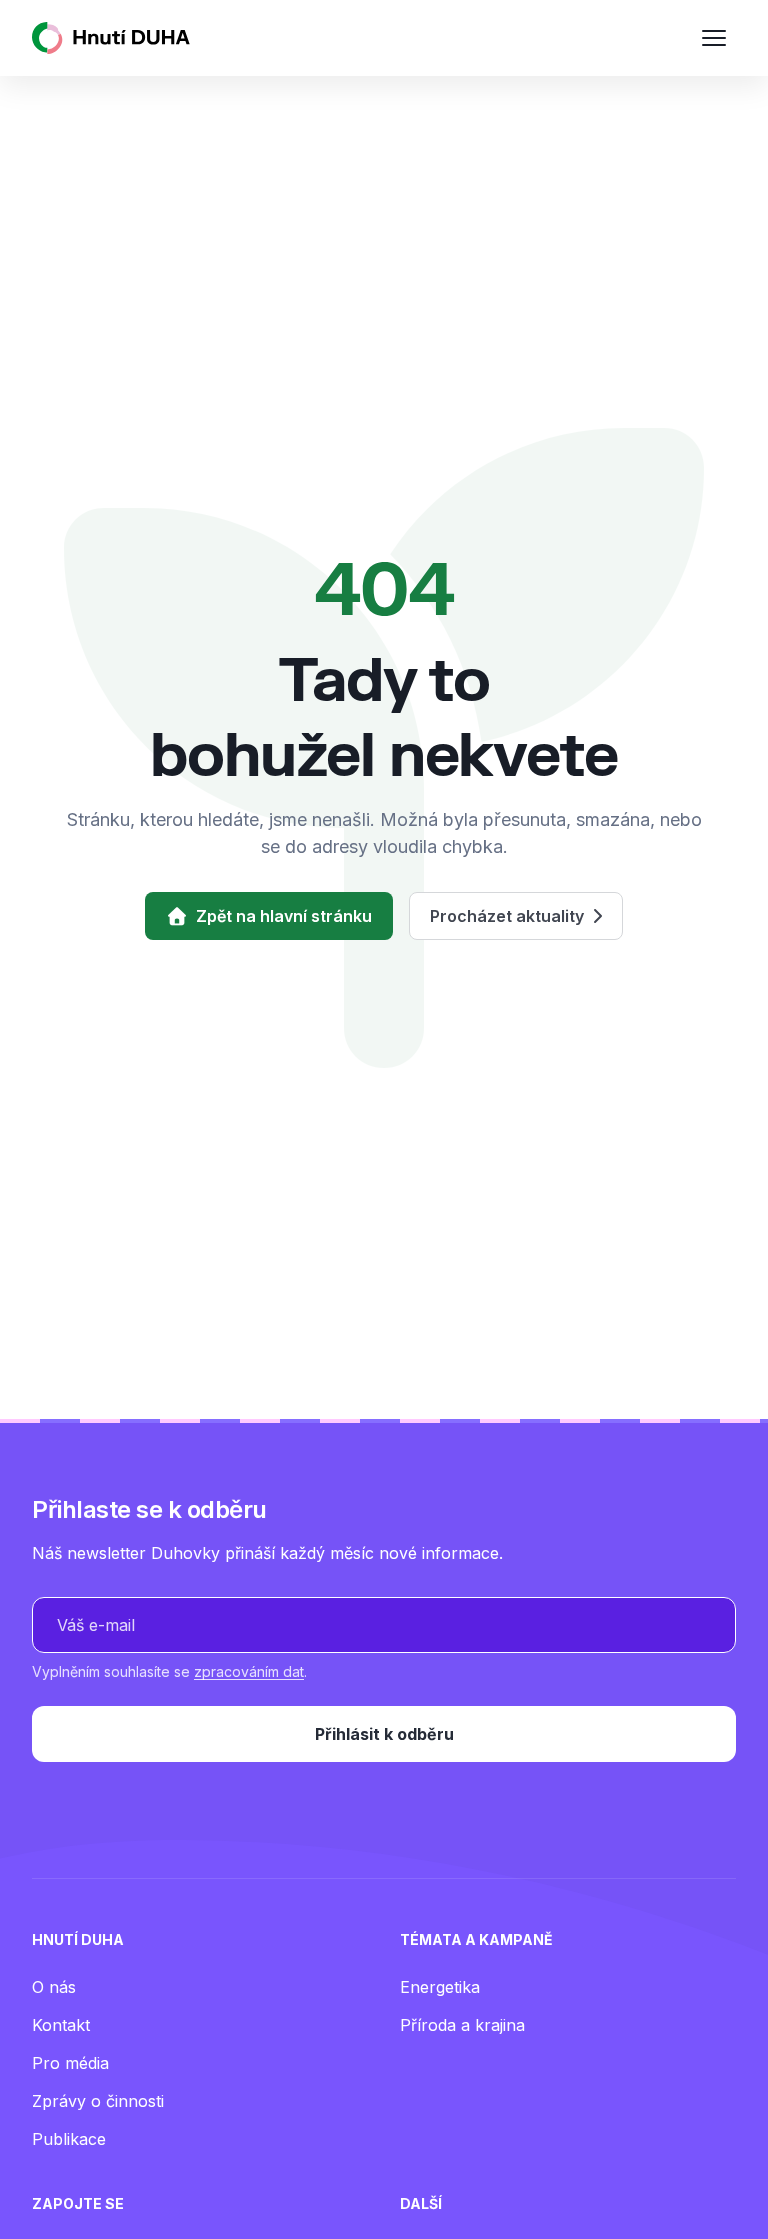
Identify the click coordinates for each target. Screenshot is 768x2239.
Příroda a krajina (462, 2025)
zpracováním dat (249, 1671)
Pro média (70, 2063)
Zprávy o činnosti (98, 2101)
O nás (54, 1987)
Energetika (440, 1987)
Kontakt (61, 2025)
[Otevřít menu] (714, 38)
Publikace (69, 2139)
